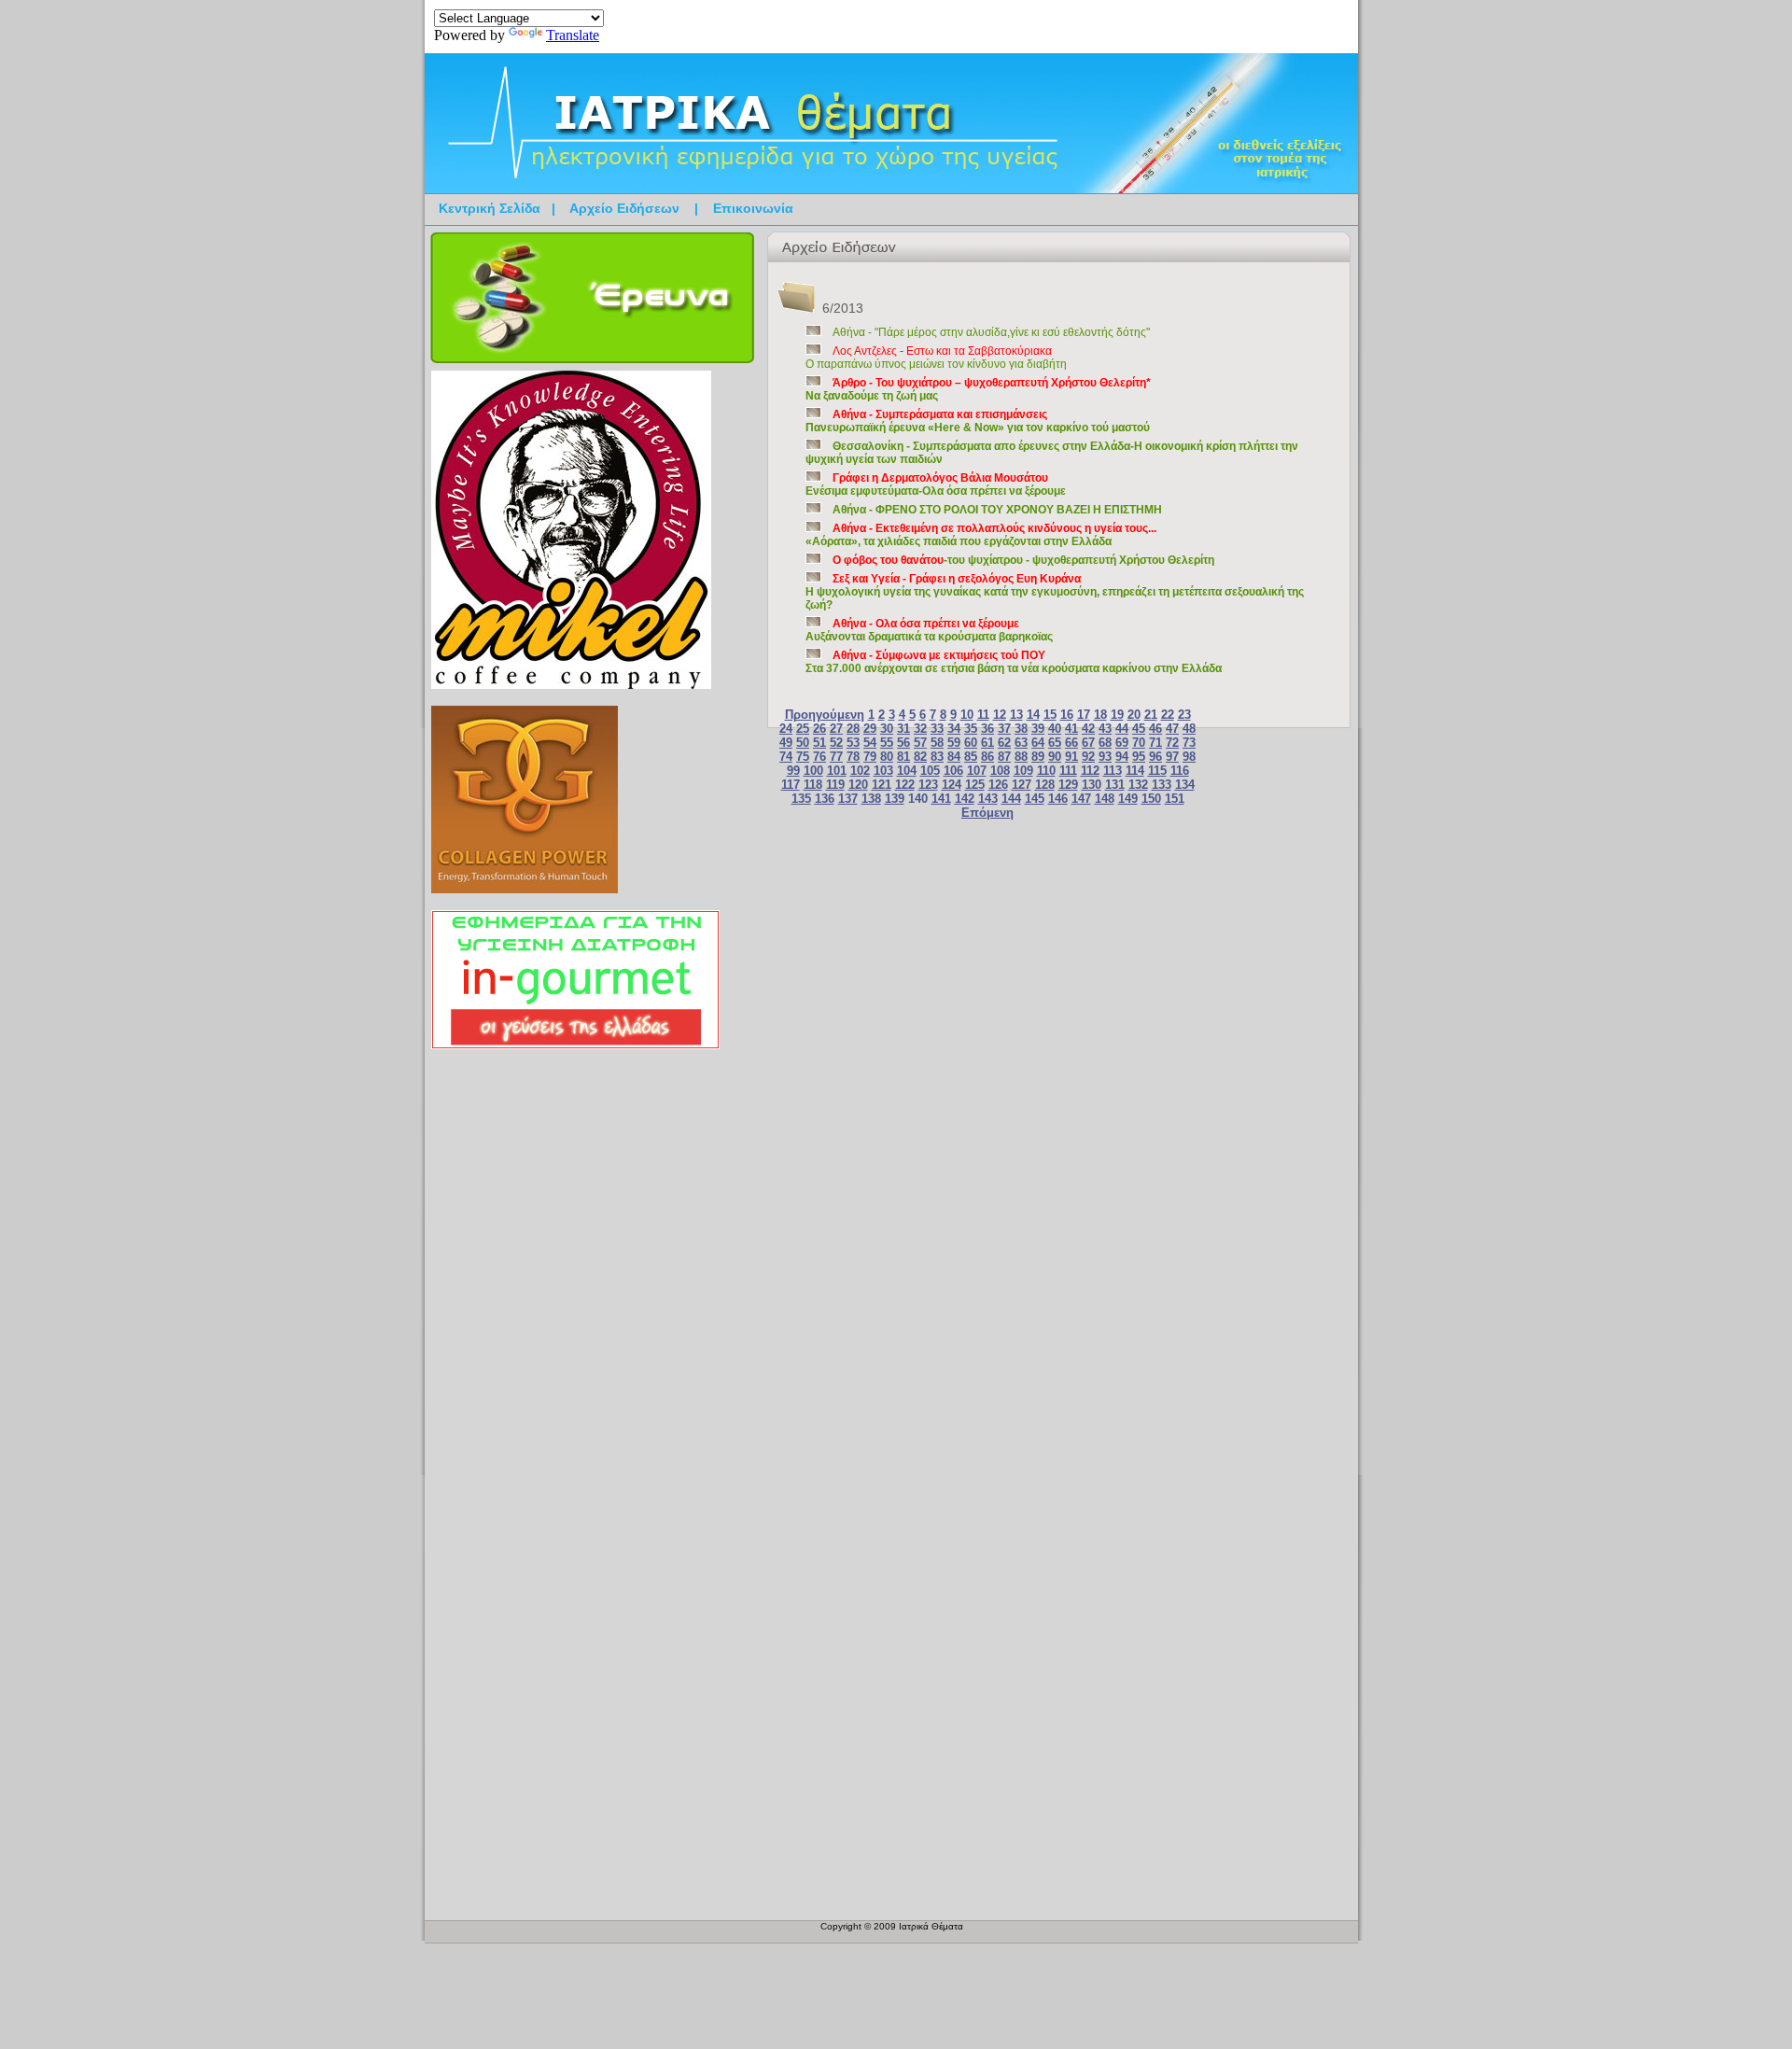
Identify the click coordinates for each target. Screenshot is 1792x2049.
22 (1168, 715)
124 (952, 785)
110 (1046, 771)
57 (920, 743)
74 (786, 757)
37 (1004, 729)
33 (937, 729)
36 (987, 729)
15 (1050, 715)
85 (971, 757)
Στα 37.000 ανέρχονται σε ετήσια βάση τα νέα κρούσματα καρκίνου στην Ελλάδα (1014, 662)
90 (1055, 757)
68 (1105, 743)
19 (1117, 715)
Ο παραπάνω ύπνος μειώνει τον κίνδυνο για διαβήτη (936, 358)
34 (954, 729)
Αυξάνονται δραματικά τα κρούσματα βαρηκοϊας (929, 630)
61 (987, 743)
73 (1189, 743)
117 (791, 785)
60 (971, 743)
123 (928, 785)
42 (1088, 729)
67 (1088, 743)
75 (803, 757)
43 (1105, 729)
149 (1128, 799)
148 (1105, 799)
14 (1033, 715)
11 (983, 715)
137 (848, 799)
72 (1172, 743)
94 (1122, 757)
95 (1139, 757)
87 (1004, 757)
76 (819, 757)
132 (1138, 785)
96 (1155, 757)
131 (1115, 785)
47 (1172, 729)
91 (1071, 757)
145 (1035, 799)
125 (975, 785)
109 (1023, 771)
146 (1058, 799)
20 (1134, 715)
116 (1180, 771)
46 (1155, 729)
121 (882, 785)
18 (1100, 715)
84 (954, 757)
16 (1067, 715)
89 (1038, 757)
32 (920, 729)
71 (1155, 743)
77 (836, 757)
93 (1105, 757)
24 (786, 729)
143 (988, 799)
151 (1175, 799)
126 (998, 785)
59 (954, 743)
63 (1021, 743)
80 (887, 757)
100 (813, 771)
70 (1139, 743)
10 (967, 715)
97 (1172, 757)
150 (1151, 799)
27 (836, 729)
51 (819, 743)
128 (1045, 785)
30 (887, 729)
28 (853, 729)
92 (1088, 757)
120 (858, 785)
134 (1185, 785)
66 (1071, 743)
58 (937, 743)
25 (803, 729)
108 (1000, 771)
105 (930, 771)
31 (903, 729)
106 (953, 771)
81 (903, 757)
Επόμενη (987, 813)
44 (1122, 729)
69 (1122, 743)
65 (1055, 743)
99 (793, 771)
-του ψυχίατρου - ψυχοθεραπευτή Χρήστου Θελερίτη (1023, 560)
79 (870, 757)
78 (853, 757)
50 (803, 743)
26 (819, 729)
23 (1184, 715)
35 (971, 729)
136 (825, 799)
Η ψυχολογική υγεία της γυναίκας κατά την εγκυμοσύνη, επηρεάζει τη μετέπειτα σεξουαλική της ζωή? (1055, 592)
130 (1092, 785)
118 (813, 785)
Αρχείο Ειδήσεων (624, 208)
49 (786, 743)
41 (1071, 729)
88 (1021, 757)
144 (1011, 799)
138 (871, 799)
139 (895, 799)
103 (883, 771)
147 (1081, 799)
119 (835, 785)
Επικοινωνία (753, 208)
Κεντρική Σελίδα (490, 208)
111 (1068, 771)
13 (1016, 715)
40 (1055, 729)
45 (1139, 729)
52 (836, 743)
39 (1038, 729)
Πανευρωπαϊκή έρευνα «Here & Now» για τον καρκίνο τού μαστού (978, 421)
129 (1068, 785)
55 (887, 743)
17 (1084, 715)
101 (837, 771)
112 (1090, 771)
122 (905, 785)
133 (1162, 785)
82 (920, 757)
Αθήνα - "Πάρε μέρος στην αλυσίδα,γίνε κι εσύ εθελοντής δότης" (991, 332)
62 (1004, 743)
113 (1113, 771)
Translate (573, 35)
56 (903, 743)
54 (870, 743)
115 (1157, 771)
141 (941, 799)
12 (1000, 715)
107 (977, 771)
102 (860, 771)
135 (801, 799)
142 (965, 799)
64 (1038, 743)
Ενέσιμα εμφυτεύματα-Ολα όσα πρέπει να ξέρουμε (936, 484)
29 (870, 729)
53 (853, 743)
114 (1135, 771)
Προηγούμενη (825, 715)
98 (1189, 757)
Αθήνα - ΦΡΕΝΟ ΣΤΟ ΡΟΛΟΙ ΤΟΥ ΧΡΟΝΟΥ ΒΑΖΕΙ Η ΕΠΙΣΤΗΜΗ (997, 510)
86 (987, 757)
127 (1022, 785)
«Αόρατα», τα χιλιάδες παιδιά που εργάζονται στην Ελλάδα (981, 535)
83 (937, 757)
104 (907, 771)
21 (1151, 715)
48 (1189, 729)
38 (1021, 729)
